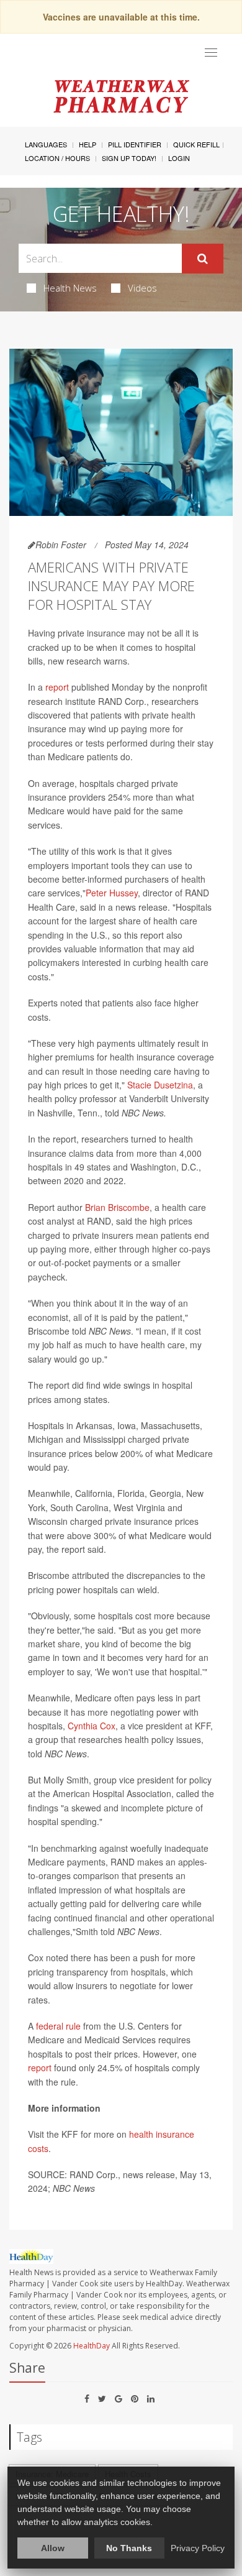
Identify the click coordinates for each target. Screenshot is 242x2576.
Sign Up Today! (129, 158)
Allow (53, 2548)
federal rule (58, 2026)
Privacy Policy (198, 2548)
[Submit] (203, 259)
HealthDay (92, 2346)
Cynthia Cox (92, 1726)
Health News (70, 288)
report (57, 687)
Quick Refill (196, 144)
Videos (142, 288)
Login (179, 158)
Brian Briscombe (117, 1207)
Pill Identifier (135, 144)
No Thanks (129, 2548)
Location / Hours (57, 158)
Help (87, 144)
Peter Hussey (112, 893)
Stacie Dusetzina (160, 1085)
